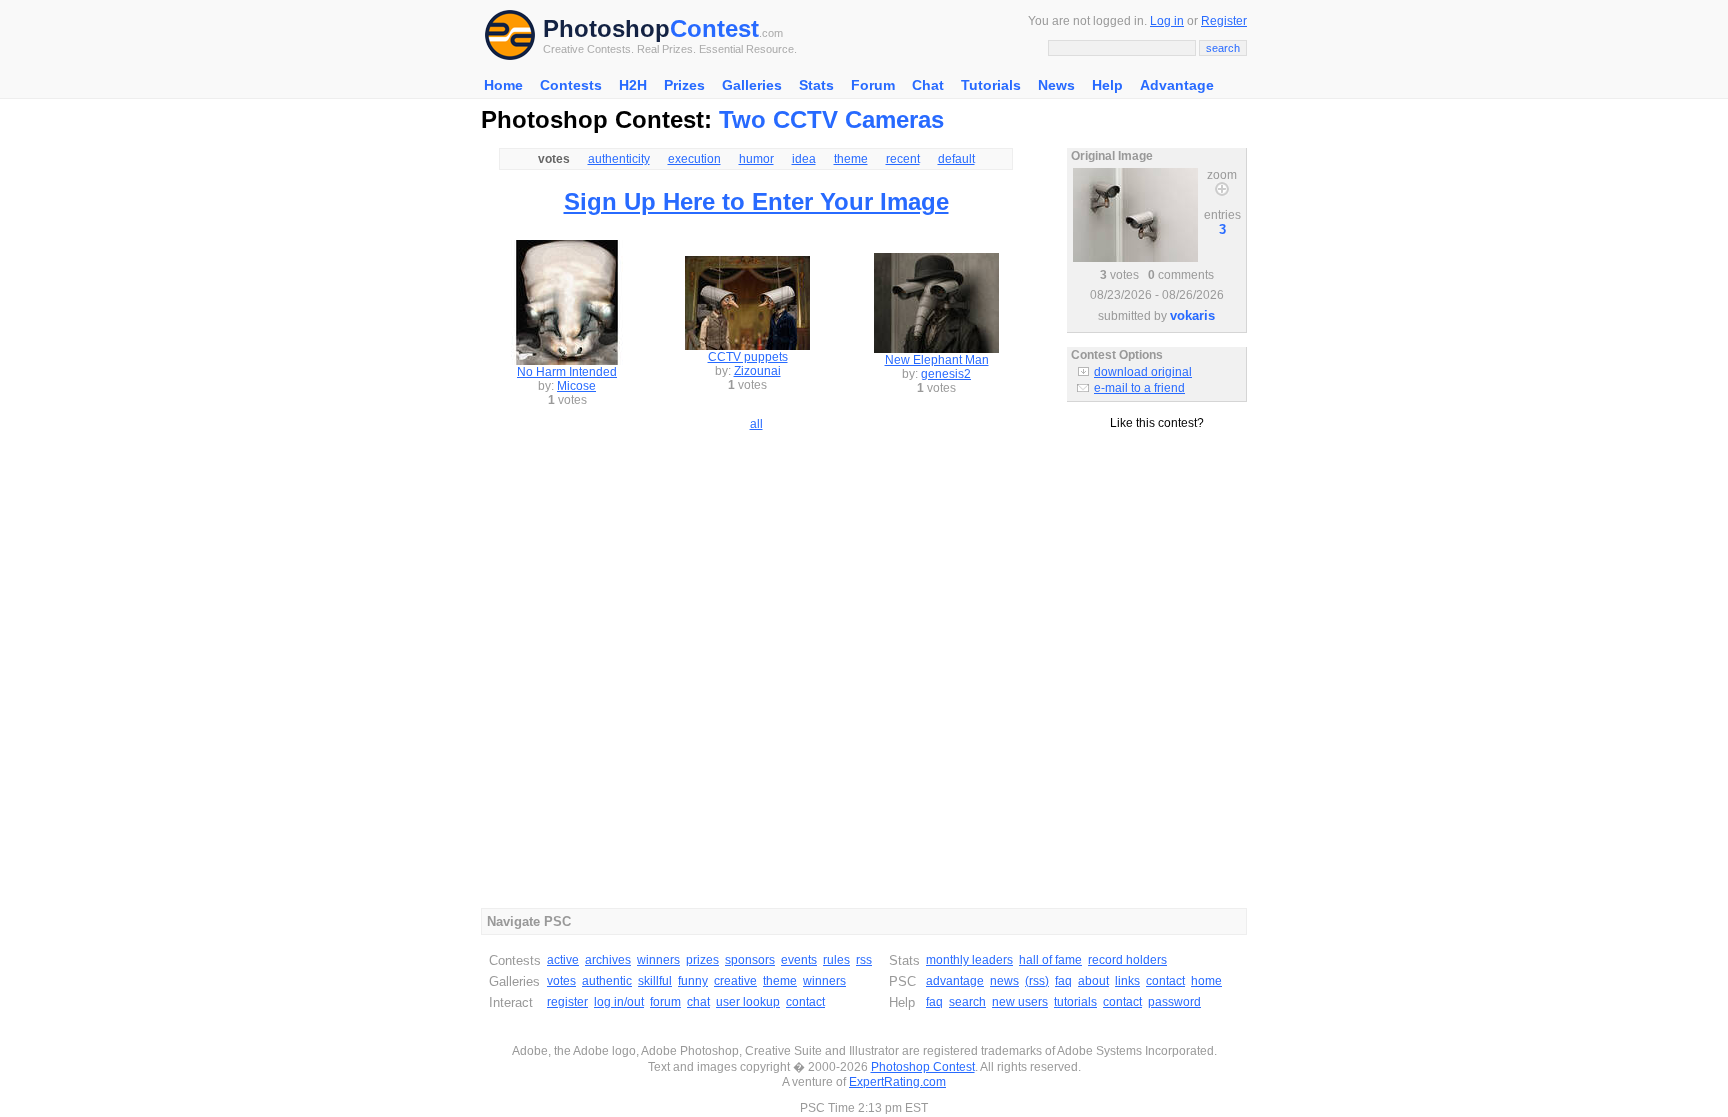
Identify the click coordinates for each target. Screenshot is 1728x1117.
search (967, 1002)
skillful (655, 981)
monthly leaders (969, 960)
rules (836, 960)
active (563, 960)
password (1174, 1002)
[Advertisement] (1157, 519)
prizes (702, 960)
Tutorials (991, 85)
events (799, 960)
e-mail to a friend (1139, 388)
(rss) (1037, 981)
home (1206, 981)
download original (1143, 372)
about (1093, 981)
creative (735, 981)
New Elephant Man (937, 360)
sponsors (750, 960)
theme (851, 159)
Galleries (752, 85)
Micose (576, 386)
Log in (1167, 21)
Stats (816, 85)
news (1004, 981)
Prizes (684, 85)
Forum (873, 85)
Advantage (1177, 85)
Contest (714, 28)
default (956, 159)
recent (903, 159)
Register (1224, 21)
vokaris (1192, 315)
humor (756, 159)
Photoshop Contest (923, 1067)
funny (693, 981)
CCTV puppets (748, 357)
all (756, 424)
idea (804, 159)
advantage (955, 981)
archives (608, 960)
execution (694, 159)
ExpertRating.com (897, 1082)
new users (1020, 1002)
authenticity (619, 159)
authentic (607, 981)
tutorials (1075, 1002)
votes (561, 981)
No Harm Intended (567, 372)
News (1056, 85)
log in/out (619, 1002)
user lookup (748, 1002)
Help (1107, 85)
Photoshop (606, 28)
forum (665, 1002)
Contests (571, 85)
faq (1063, 981)
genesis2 (946, 374)
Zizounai (757, 371)
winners (658, 960)
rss (864, 960)
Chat (928, 85)
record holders (1127, 960)
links (1127, 981)
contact (805, 1002)
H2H (633, 85)
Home (503, 85)
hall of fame (1050, 960)
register (567, 1002)
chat (698, 1002)
